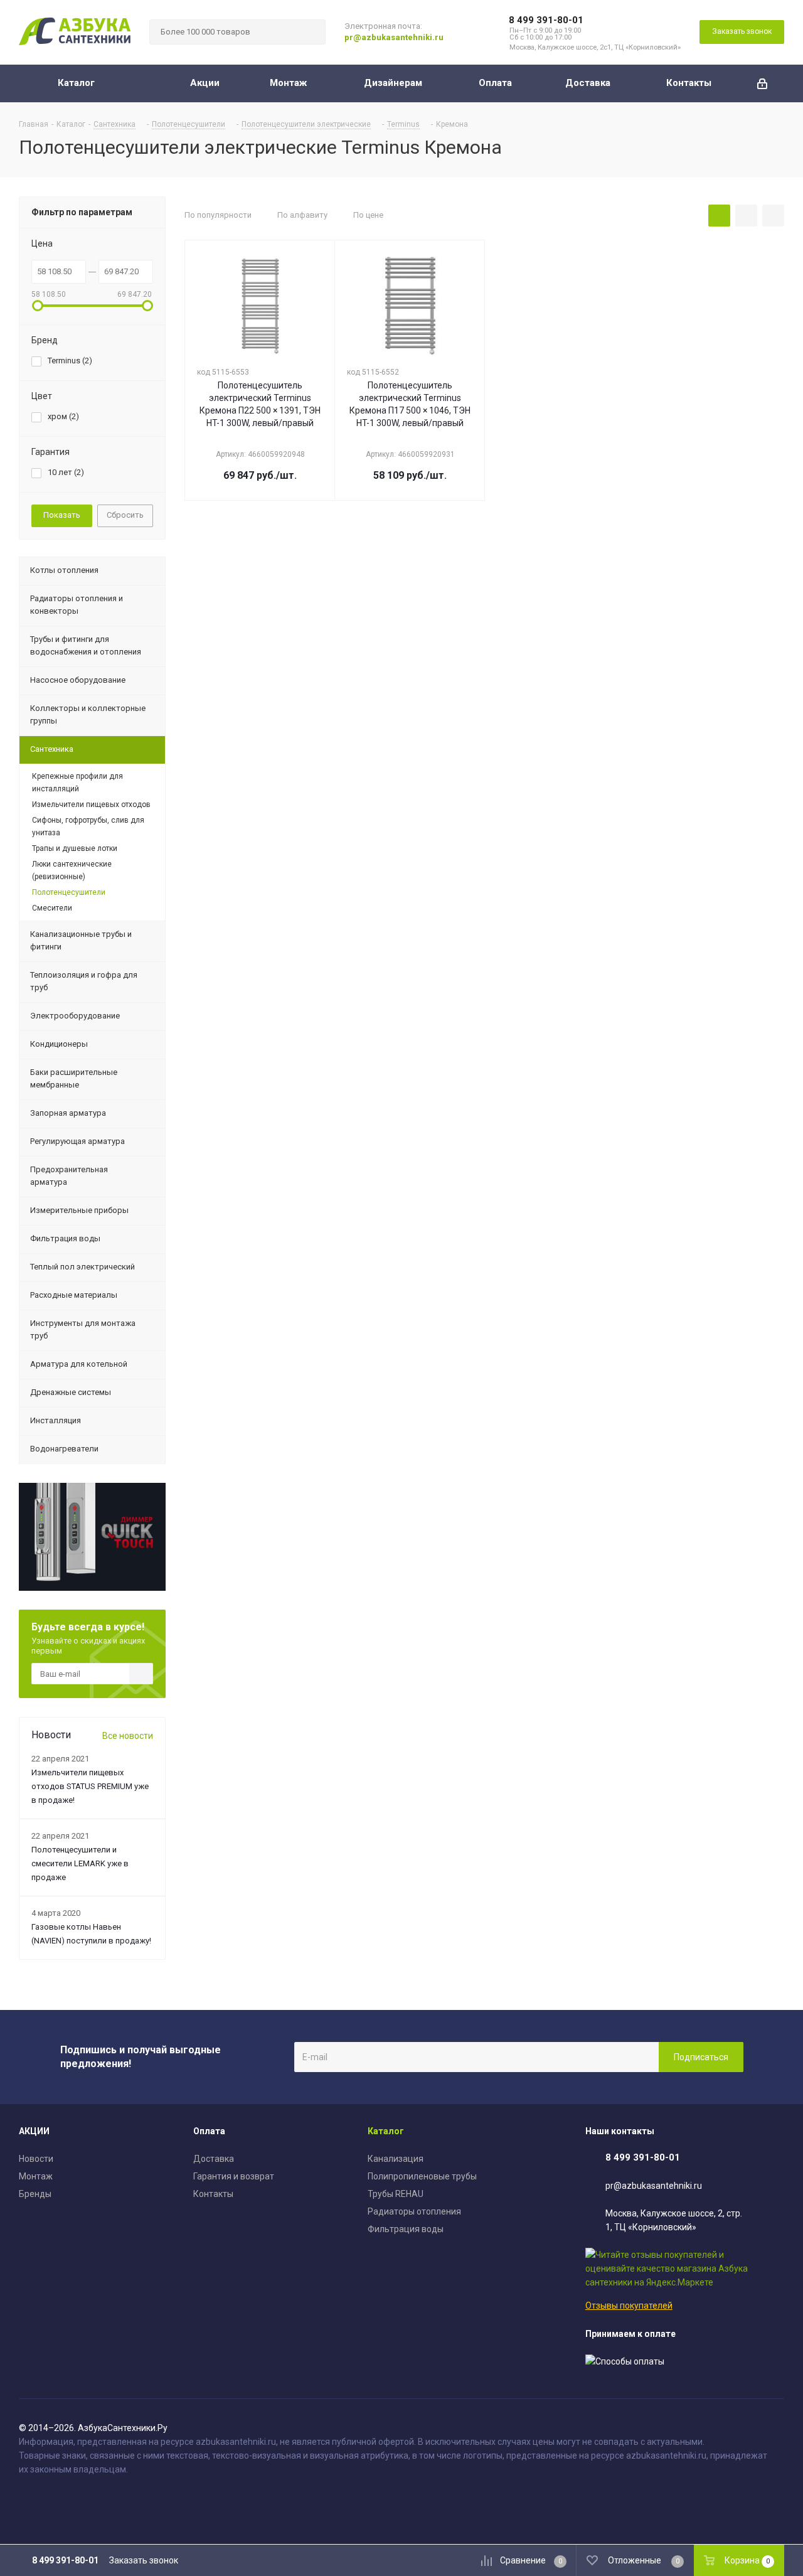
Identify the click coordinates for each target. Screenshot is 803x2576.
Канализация (396, 2159)
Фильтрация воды (406, 2229)
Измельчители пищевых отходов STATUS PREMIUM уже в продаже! (90, 1786)
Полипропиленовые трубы (422, 2176)
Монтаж (36, 2176)
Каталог (386, 2131)
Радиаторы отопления (414, 2211)
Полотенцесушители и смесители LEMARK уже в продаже (80, 1863)
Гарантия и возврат (234, 2176)
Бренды (35, 2194)
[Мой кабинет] (762, 83)
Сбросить (125, 515)
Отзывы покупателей (629, 2306)
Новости (36, 2159)
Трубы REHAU (396, 2194)
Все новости (128, 1736)
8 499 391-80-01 (546, 20)
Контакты (213, 2194)
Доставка (214, 2159)
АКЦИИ (34, 2131)
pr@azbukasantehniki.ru (394, 37)
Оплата (209, 2131)
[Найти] (311, 32)
